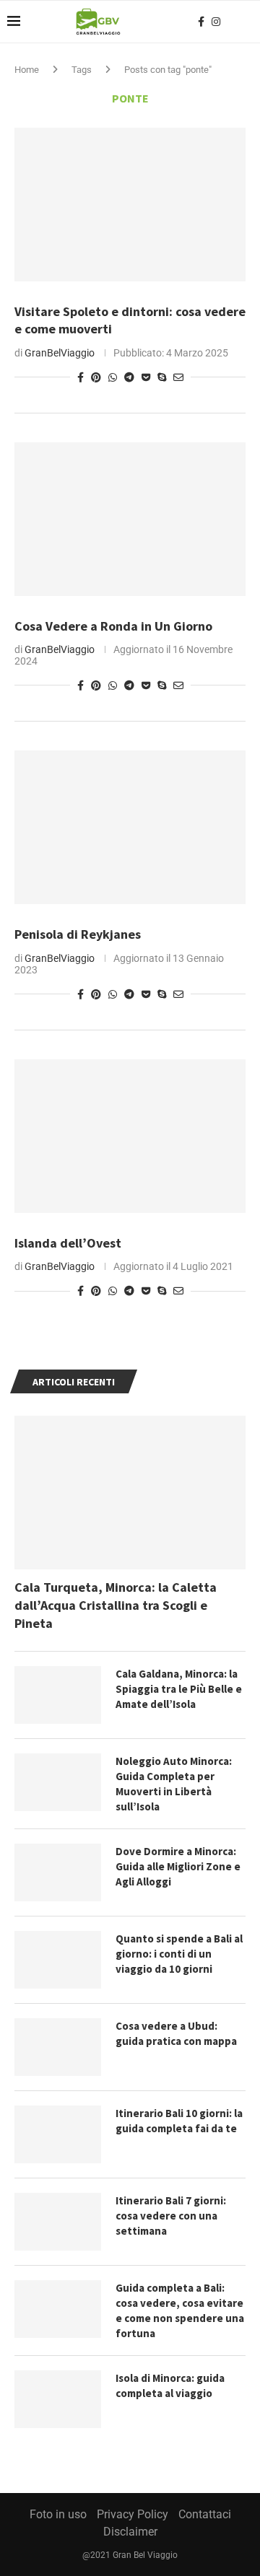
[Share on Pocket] (146, 377)
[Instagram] (216, 22)
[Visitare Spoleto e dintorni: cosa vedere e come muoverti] (130, 205)
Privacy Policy (133, 2514)
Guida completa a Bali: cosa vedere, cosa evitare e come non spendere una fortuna (180, 2310)
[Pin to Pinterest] (96, 377)
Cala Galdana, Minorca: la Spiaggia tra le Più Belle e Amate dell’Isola (179, 1689)
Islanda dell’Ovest (68, 1243)
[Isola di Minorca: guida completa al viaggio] (58, 2399)
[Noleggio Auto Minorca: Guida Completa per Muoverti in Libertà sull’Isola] (58, 1782)
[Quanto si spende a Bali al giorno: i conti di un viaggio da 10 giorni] (58, 1960)
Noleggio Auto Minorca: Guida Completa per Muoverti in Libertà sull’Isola (174, 1784)
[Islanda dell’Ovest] (130, 1136)
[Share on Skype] (162, 377)
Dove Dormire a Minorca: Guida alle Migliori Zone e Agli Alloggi (178, 1866)
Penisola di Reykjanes (78, 934)
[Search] (246, 22)
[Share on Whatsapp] (113, 377)
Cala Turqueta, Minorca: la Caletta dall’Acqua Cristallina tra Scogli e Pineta (116, 1605)
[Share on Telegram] (129, 377)
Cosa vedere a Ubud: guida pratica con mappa (176, 2033)
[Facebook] (201, 22)
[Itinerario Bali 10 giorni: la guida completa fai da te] (58, 2134)
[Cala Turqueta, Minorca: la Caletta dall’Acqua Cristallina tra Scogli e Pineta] (130, 1493)
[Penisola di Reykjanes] (130, 827)
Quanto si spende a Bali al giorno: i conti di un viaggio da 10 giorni (179, 1954)
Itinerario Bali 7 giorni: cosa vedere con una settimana (171, 2216)
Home (27, 70)
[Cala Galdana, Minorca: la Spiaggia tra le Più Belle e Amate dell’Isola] (58, 1695)
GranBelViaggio (60, 353)
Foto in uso (58, 2514)
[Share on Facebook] (81, 377)
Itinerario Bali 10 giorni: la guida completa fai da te (179, 2121)
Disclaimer (130, 2532)
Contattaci (205, 2514)
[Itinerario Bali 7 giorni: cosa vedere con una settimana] (58, 2222)
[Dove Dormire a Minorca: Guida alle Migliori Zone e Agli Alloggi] (58, 1872)
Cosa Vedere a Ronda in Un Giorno (113, 626)
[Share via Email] (178, 377)
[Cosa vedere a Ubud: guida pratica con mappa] (58, 2047)
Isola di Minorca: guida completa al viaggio (170, 2386)
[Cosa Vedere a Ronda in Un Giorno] (130, 519)
